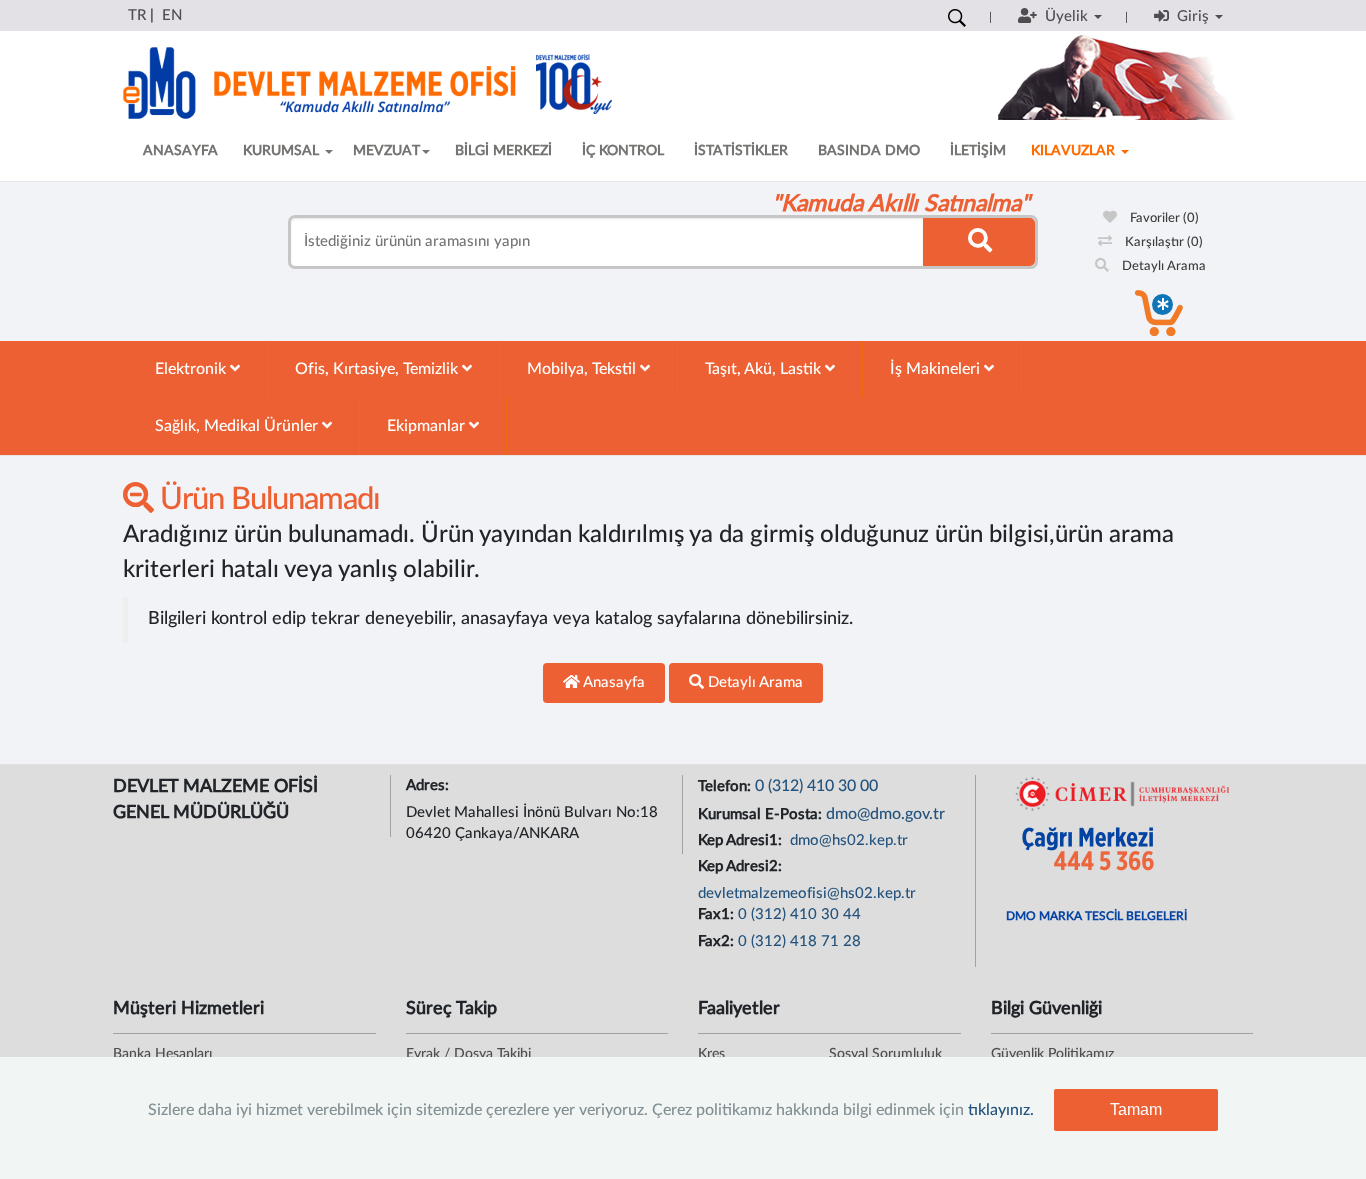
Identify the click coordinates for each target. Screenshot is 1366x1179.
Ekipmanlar (428, 426)
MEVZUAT (386, 151)
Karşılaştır (1162, 242)
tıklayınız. (1001, 1110)
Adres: (429, 785)
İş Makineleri (937, 369)
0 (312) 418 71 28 (799, 941)
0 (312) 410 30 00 (816, 786)
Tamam (1136, 1109)
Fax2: (718, 941)
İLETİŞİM (978, 151)
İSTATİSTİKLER (741, 151)
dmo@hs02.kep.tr (847, 840)
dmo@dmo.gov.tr (885, 814)
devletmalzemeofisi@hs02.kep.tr (807, 893)
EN (172, 15)
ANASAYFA (180, 151)
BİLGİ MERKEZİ (503, 151)
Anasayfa (612, 682)
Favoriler (1163, 218)
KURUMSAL (283, 151)
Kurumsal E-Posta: (762, 814)
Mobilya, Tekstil (583, 369)
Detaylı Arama (1162, 266)
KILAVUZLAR (1075, 151)
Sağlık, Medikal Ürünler (238, 426)
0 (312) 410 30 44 (799, 914)
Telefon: (726, 786)
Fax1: (718, 914)
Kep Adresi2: (742, 866)
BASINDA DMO (869, 151)
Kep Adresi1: (742, 840)
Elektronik (192, 369)
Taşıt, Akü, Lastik (765, 369)
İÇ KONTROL (623, 151)
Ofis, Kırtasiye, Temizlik (378, 369)
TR (137, 15)
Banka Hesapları (162, 1054)
